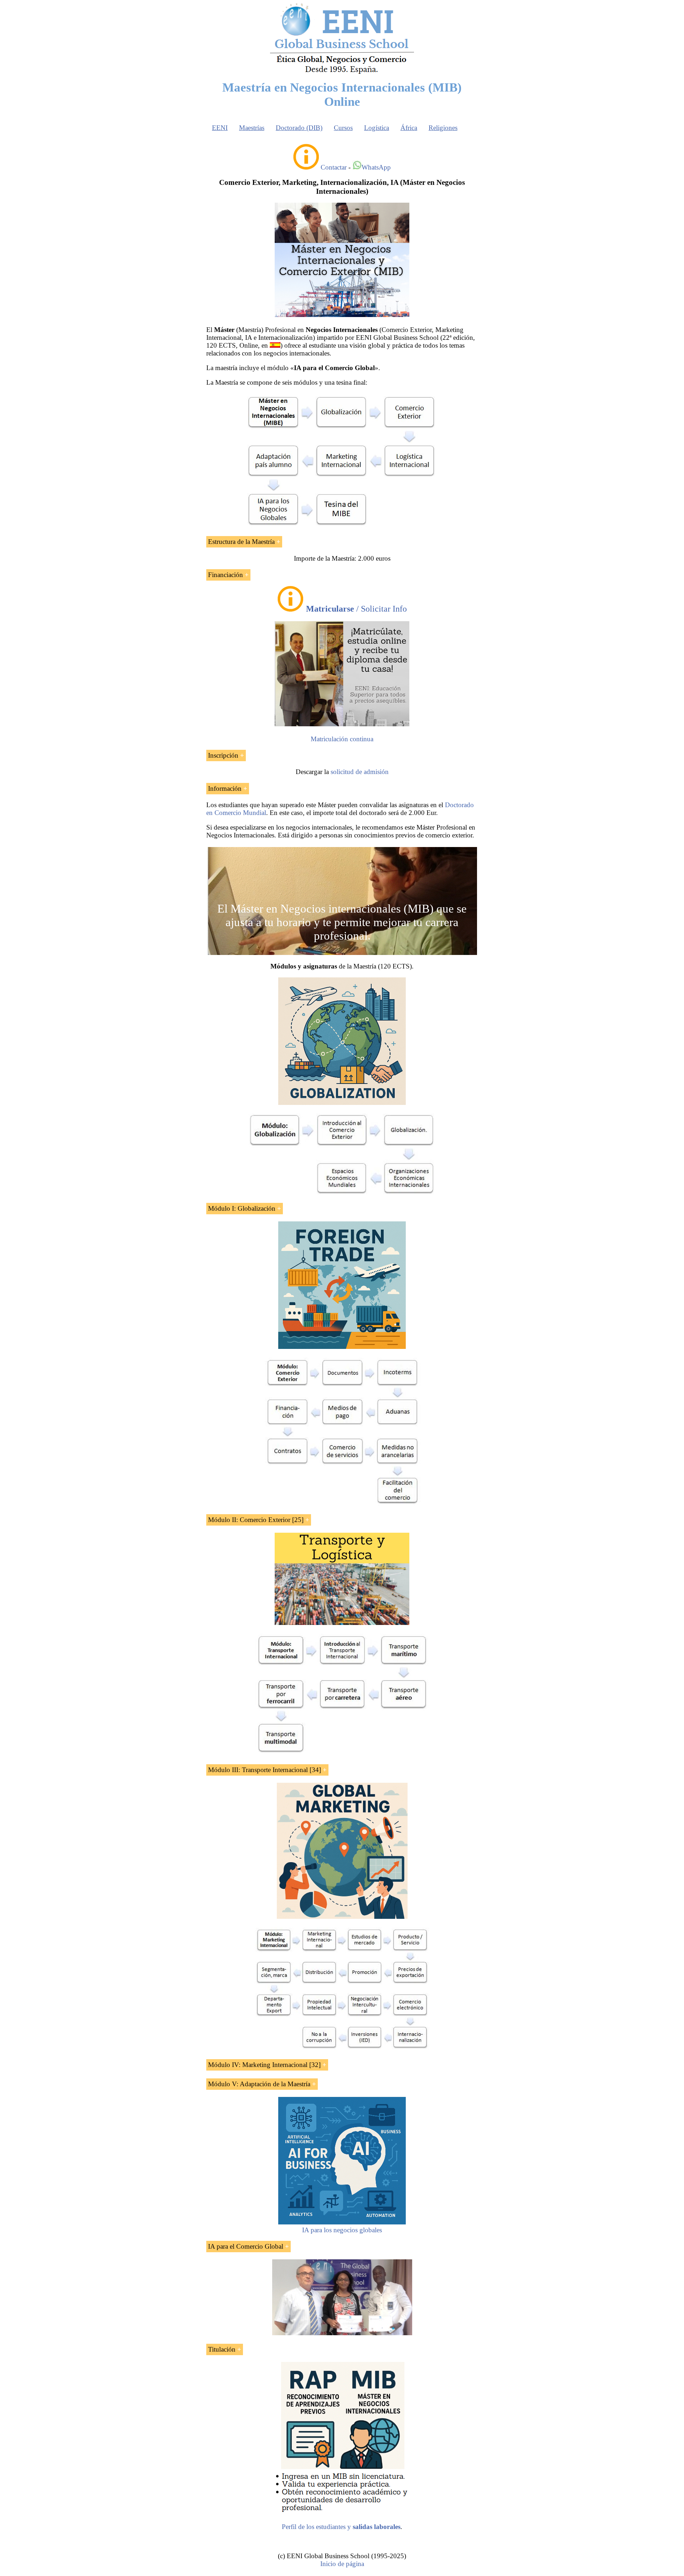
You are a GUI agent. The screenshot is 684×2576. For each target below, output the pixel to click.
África (409, 128)
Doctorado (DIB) (299, 128)
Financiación (226, 575)
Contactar (334, 167)
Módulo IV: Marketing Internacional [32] (264, 2065)
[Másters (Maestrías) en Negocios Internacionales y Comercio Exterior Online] (342, 315)
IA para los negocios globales (342, 2230)
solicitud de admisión (360, 772)
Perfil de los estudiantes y (341, 2527)
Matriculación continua (342, 739)
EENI (220, 128)
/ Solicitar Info (356, 609)
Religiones (443, 128)
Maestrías (252, 128)
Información (225, 788)
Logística (377, 128)
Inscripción (223, 755)
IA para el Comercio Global (246, 2246)
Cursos (343, 128)
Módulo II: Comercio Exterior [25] (256, 1520)
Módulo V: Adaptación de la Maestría (259, 2084)
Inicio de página (342, 2564)
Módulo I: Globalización (242, 1208)
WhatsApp (376, 167)
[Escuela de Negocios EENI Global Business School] (342, 73)
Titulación (222, 2349)
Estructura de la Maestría (241, 542)
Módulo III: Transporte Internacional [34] (265, 1770)
